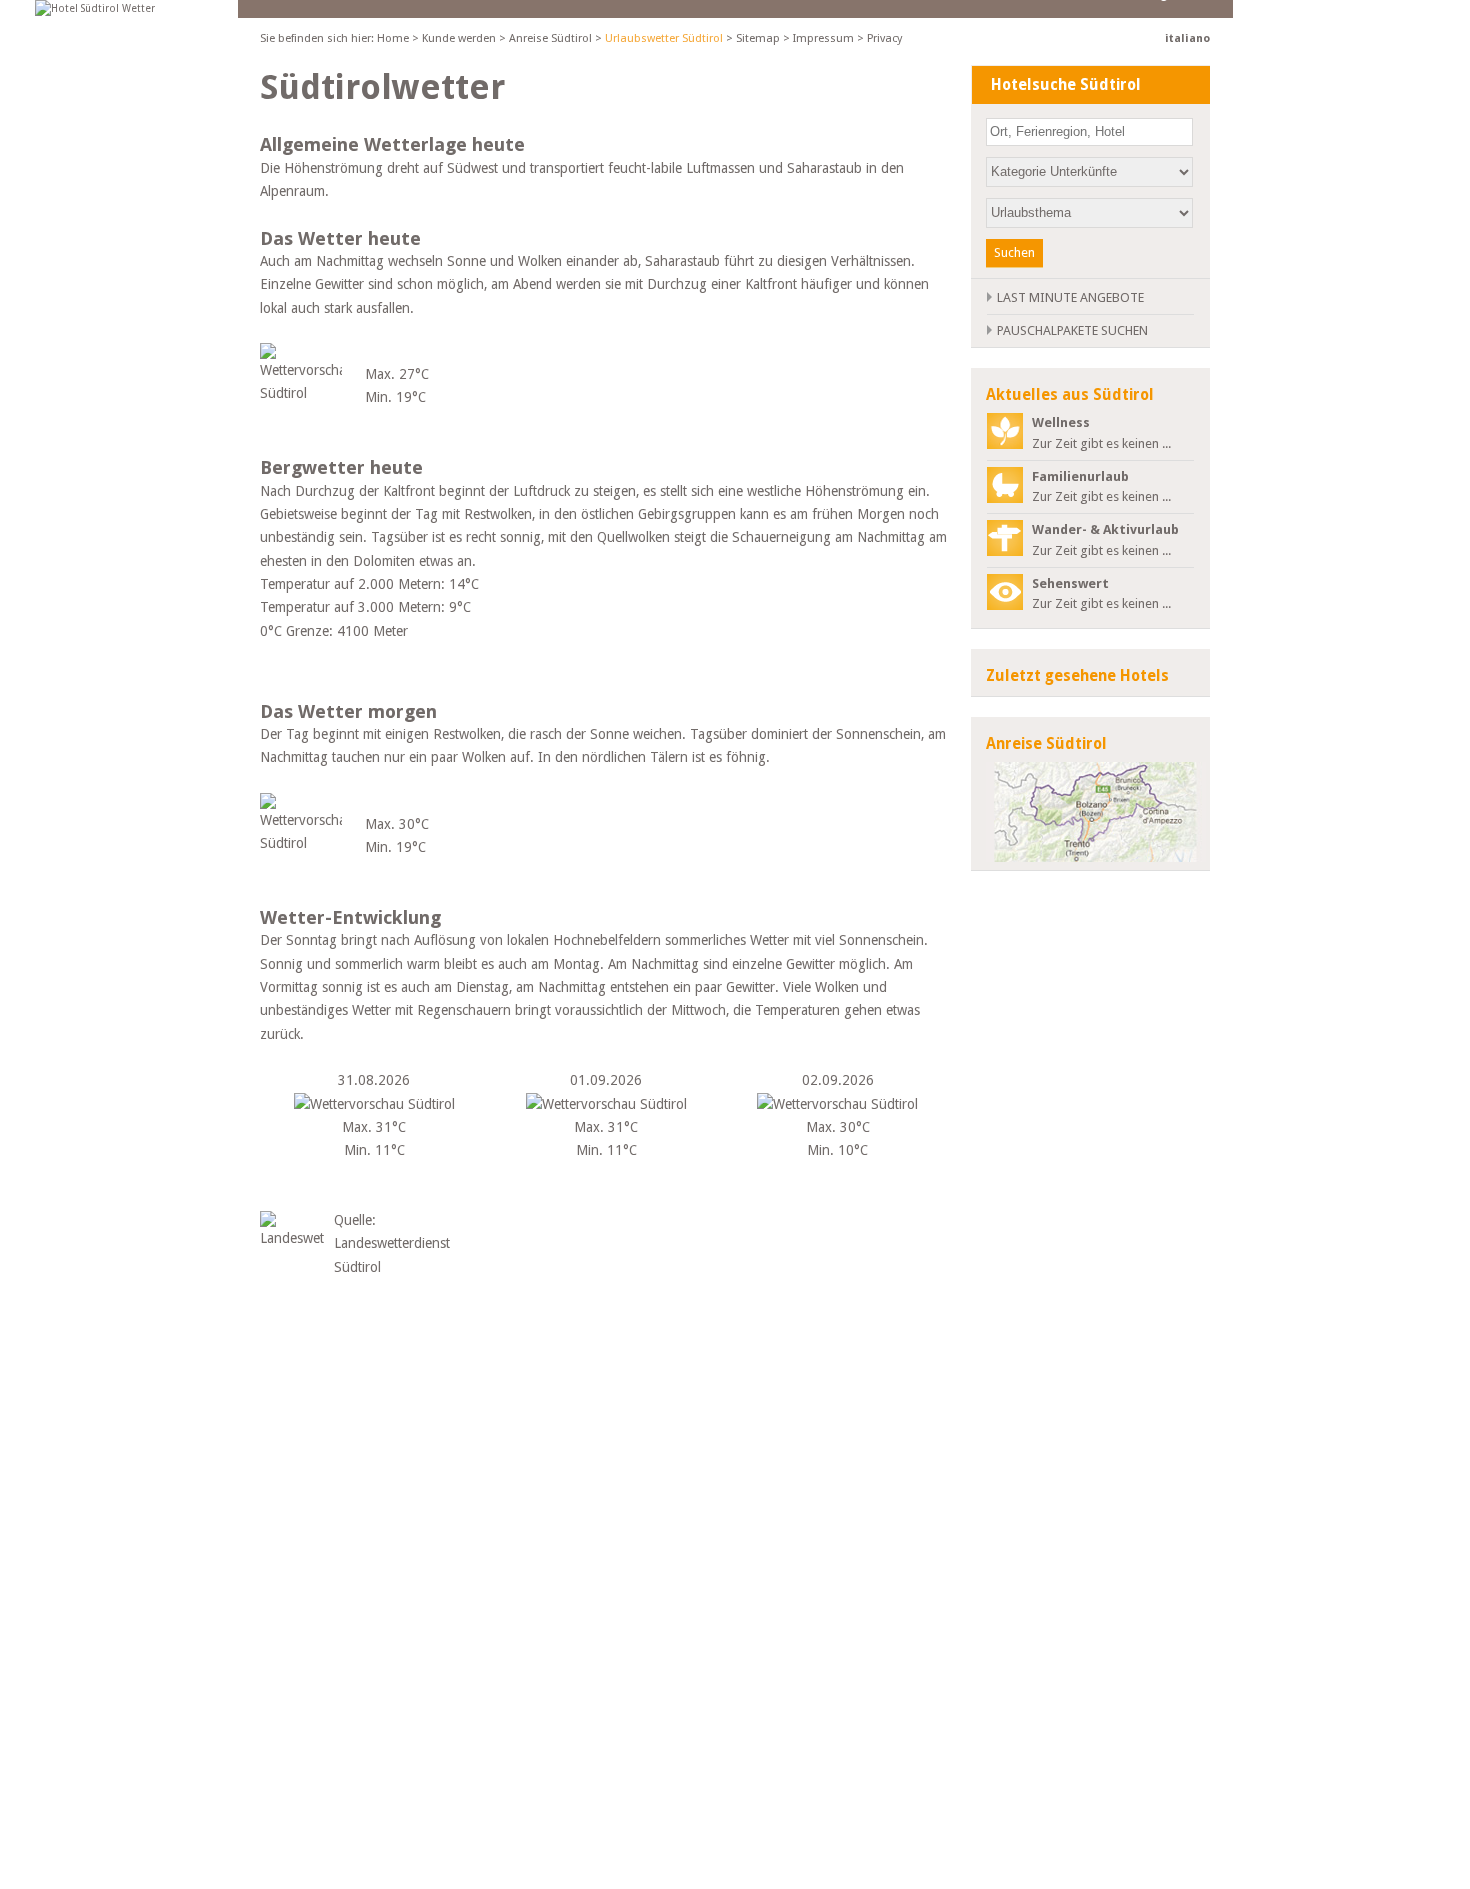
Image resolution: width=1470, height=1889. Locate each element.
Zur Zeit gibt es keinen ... (1101, 433)
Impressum (823, 38)
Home (393, 38)
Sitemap (758, 38)
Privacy (884, 38)
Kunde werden (459, 38)
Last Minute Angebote (1070, 297)
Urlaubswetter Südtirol (664, 38)
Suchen (1014, 252)
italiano (1187, 38)
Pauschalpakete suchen (1072, 330)
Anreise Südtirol (550, 38)
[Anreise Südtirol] (1085, 812)
